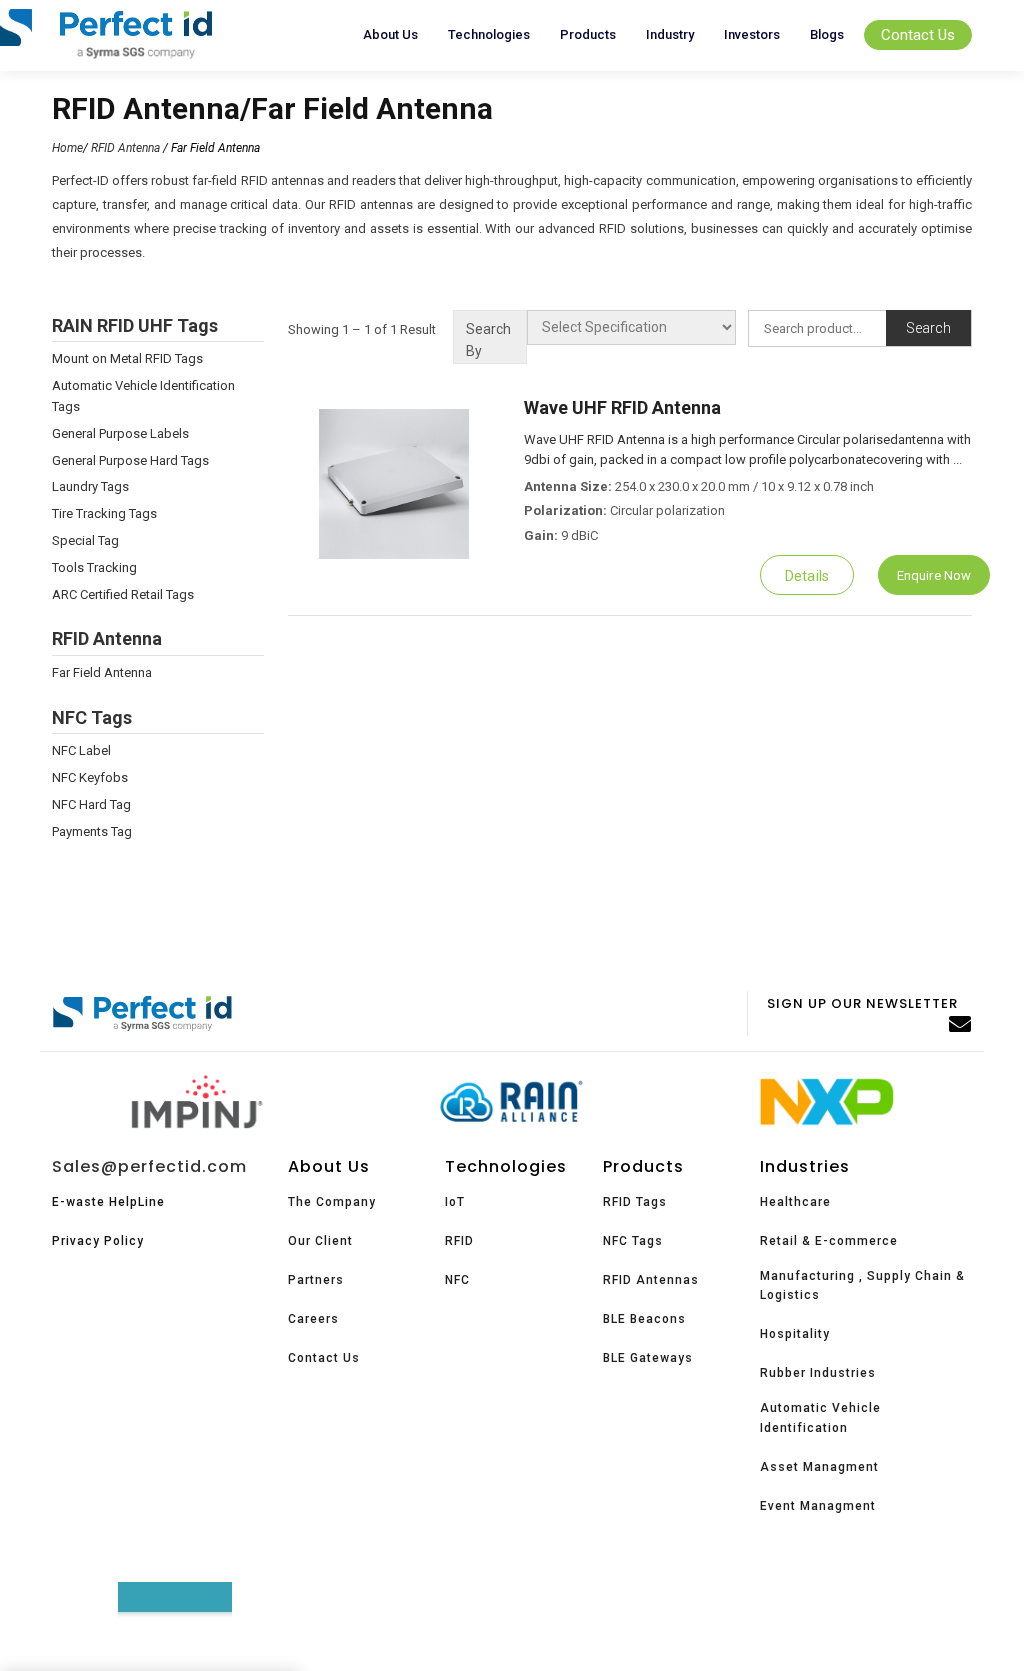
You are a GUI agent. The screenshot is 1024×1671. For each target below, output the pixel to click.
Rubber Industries (818, 1373)
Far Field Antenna (102, 672)
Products (588, 34)
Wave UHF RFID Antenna (622, 408)
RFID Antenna (125, 148)
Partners (316, 1280)
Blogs (827, 34)
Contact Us (918, 35)
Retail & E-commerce (829, 1241)
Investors (752, 34)
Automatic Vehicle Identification (820, 1417)
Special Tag (85, 540)
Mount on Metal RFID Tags (127, 358)
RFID (459, 1241)
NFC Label (81, 750)
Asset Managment (819, 1467)
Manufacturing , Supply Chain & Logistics (862, 1285)
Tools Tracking (94, 567)
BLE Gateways (648, 1358)
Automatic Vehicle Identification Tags (143, 396)
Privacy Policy (98, 1241)
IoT (455, 1202)
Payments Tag (92, 831)
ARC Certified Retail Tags (123, 594)
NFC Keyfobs (90, 777)
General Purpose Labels (120, 433)
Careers (313, 1319)
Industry (670, 34)
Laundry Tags (90, 486)
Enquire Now (934, 575)
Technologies (489, 34)
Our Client (320, 1241)
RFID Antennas (651, 1280)
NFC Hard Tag (91, 804)
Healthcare (795, 1202)
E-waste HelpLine (108, 1202)
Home (67, 148)
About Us (390, 34)
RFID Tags (635, 1202)
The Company (332, 1202)
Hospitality (795, 1334)
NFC (457, 1280)
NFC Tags (633, 1241)
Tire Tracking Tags (104, 513)
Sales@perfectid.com (149, 1166)
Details (807, 576)
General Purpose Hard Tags (130, 460)
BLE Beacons (644, 1319)
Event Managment (818, 1506)
